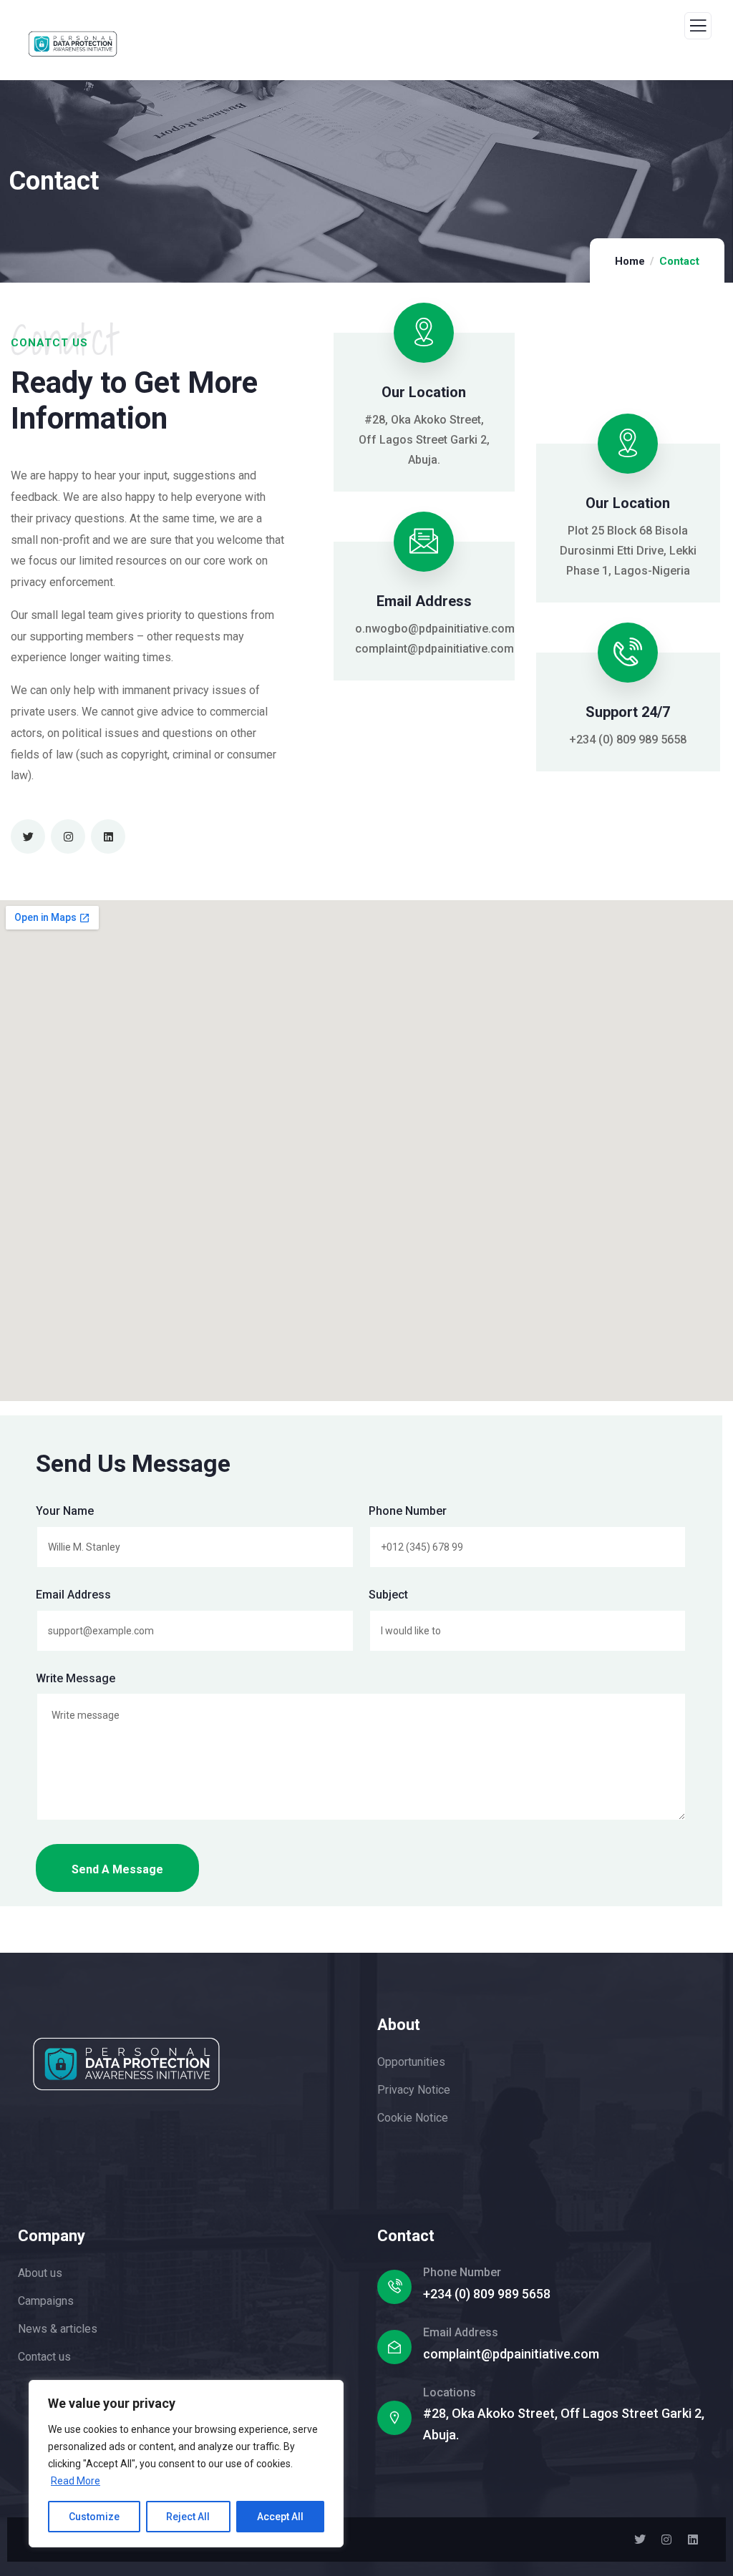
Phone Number (408, 1511)
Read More (76, 2481)
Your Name (65, 1511)
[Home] (126, 2064)
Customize (94, 2517)
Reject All (188, 2517)
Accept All (280, 2517)
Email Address (73, 1595)
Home (630, 261)
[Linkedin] (108, 836)
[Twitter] (28, 836)
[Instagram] (68, 836)
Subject (388, 1595)
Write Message (76, 1678)
